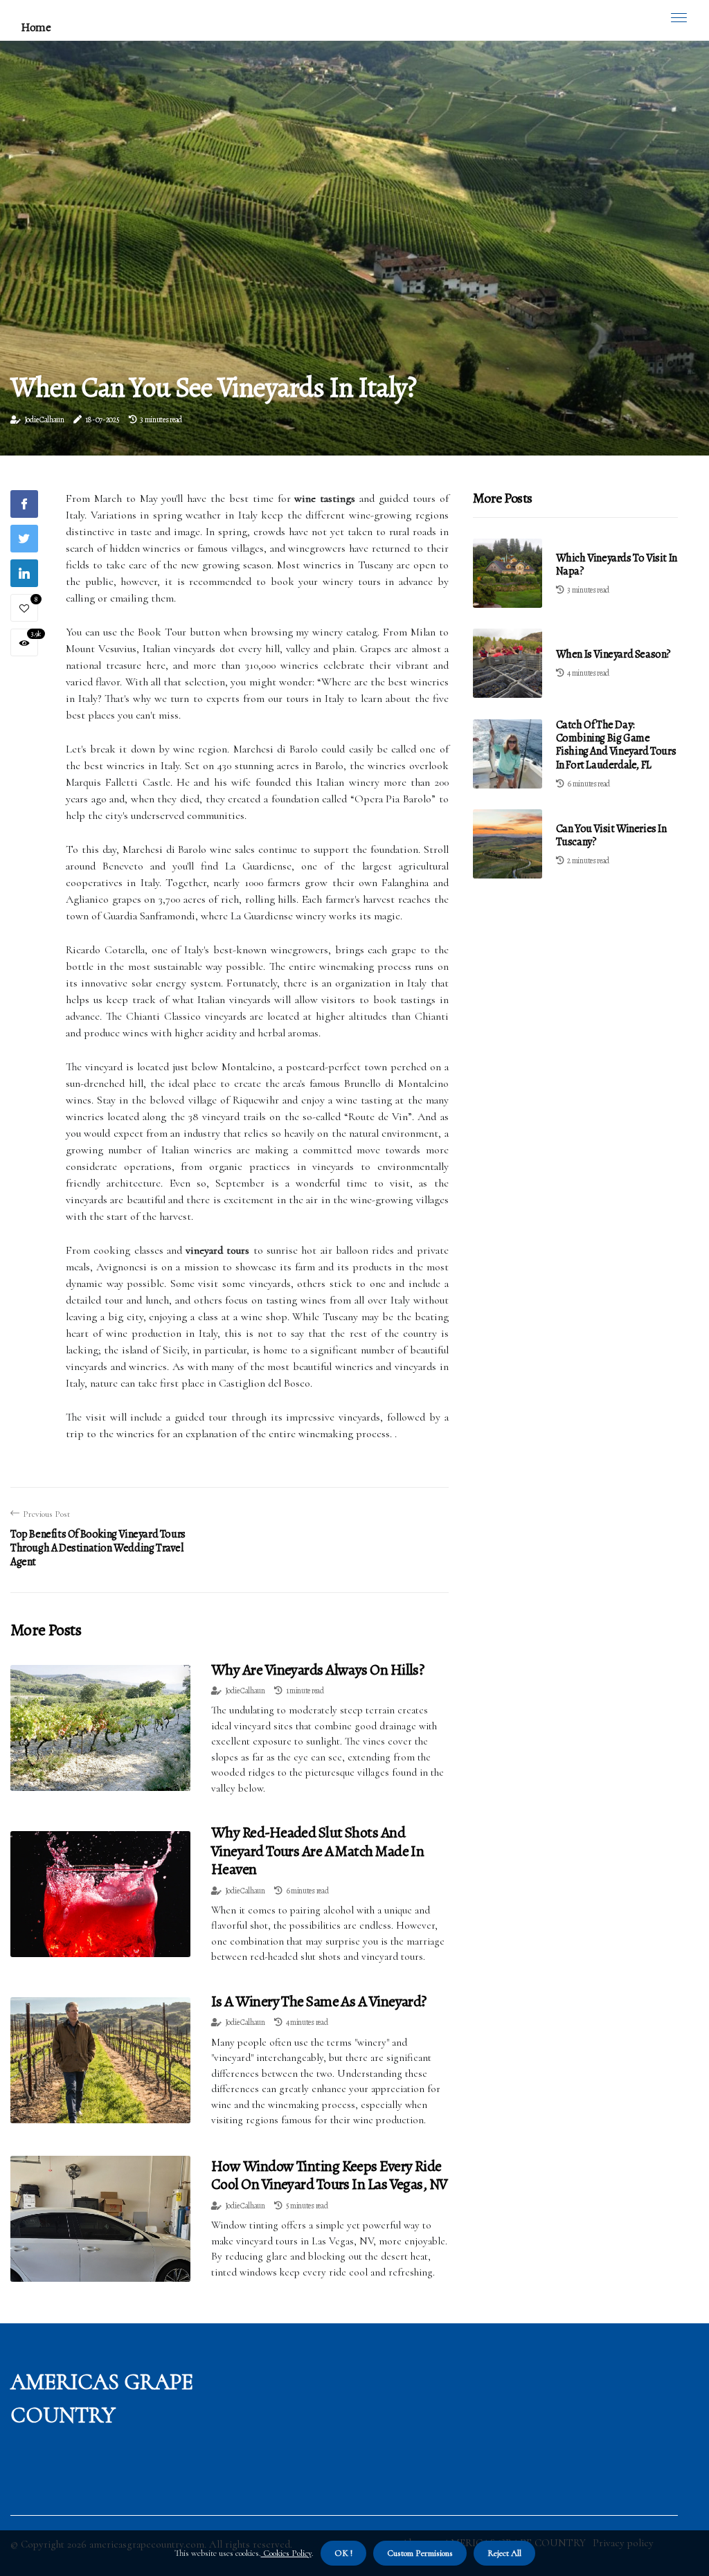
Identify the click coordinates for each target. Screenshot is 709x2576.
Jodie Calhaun (44, 420)
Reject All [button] (504, 2553)
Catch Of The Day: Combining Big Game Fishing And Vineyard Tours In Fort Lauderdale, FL (616, 745)
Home (36, 27)
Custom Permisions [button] (420, 2553)
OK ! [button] (343, 2553)
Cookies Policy (286, 2553)
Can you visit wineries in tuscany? (611, 835)
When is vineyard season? (613, 654)
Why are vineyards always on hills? (317, 1670)
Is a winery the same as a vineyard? (319, 2001)
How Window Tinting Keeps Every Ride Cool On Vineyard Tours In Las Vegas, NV (330, 2175)
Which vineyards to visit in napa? (617, 565)
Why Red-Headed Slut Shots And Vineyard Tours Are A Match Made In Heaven (317, 1851)
